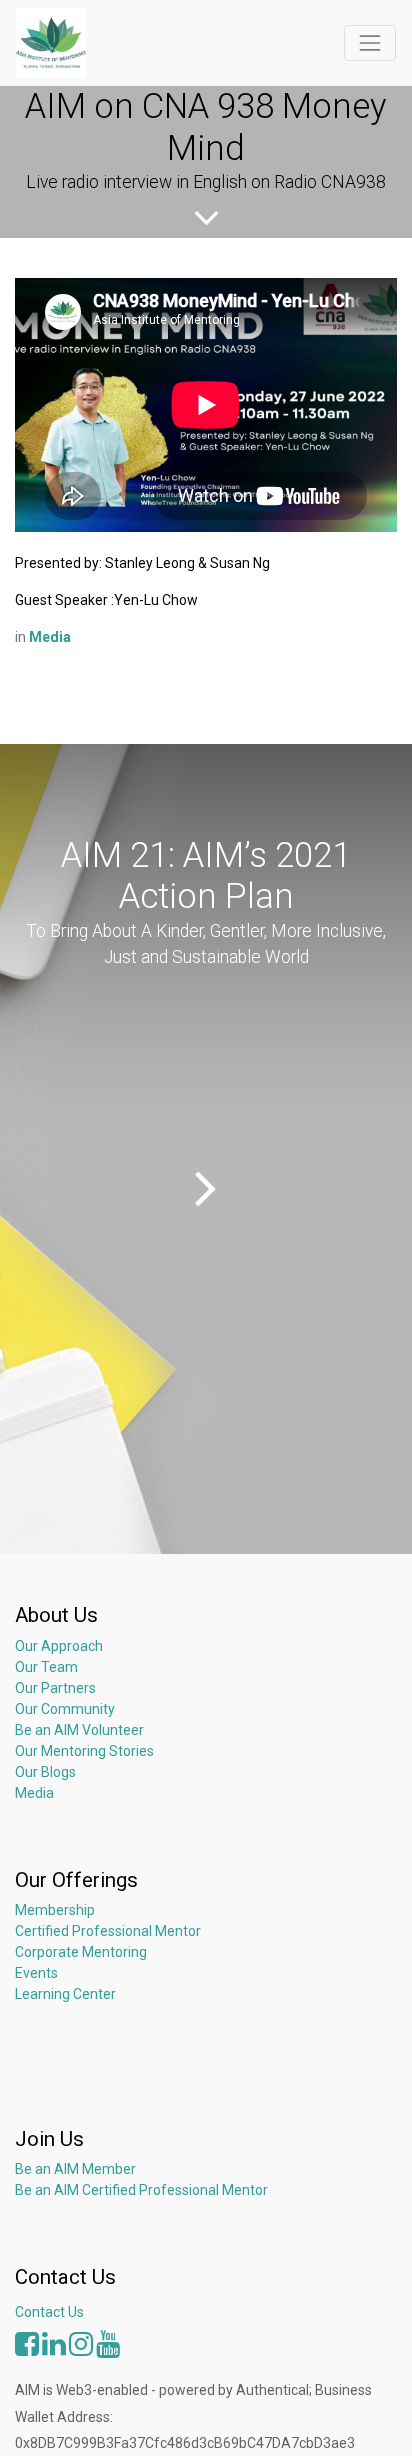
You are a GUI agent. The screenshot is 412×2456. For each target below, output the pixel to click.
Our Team (46, 1667)
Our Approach (59, 1646)
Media (34, 1793)
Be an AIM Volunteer (79, 1730)
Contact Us (49, 2312)
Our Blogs (45, 1772)
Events (36, 1973)
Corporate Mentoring (82, 1952)
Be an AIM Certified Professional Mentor (141, 2190)
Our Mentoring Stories (84, 1751)
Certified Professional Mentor (108, 1931)
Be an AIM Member (75, 2169)
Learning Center (65, 1994)
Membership (55, 1910)
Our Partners (55, 1688)
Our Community (65, 1709)
